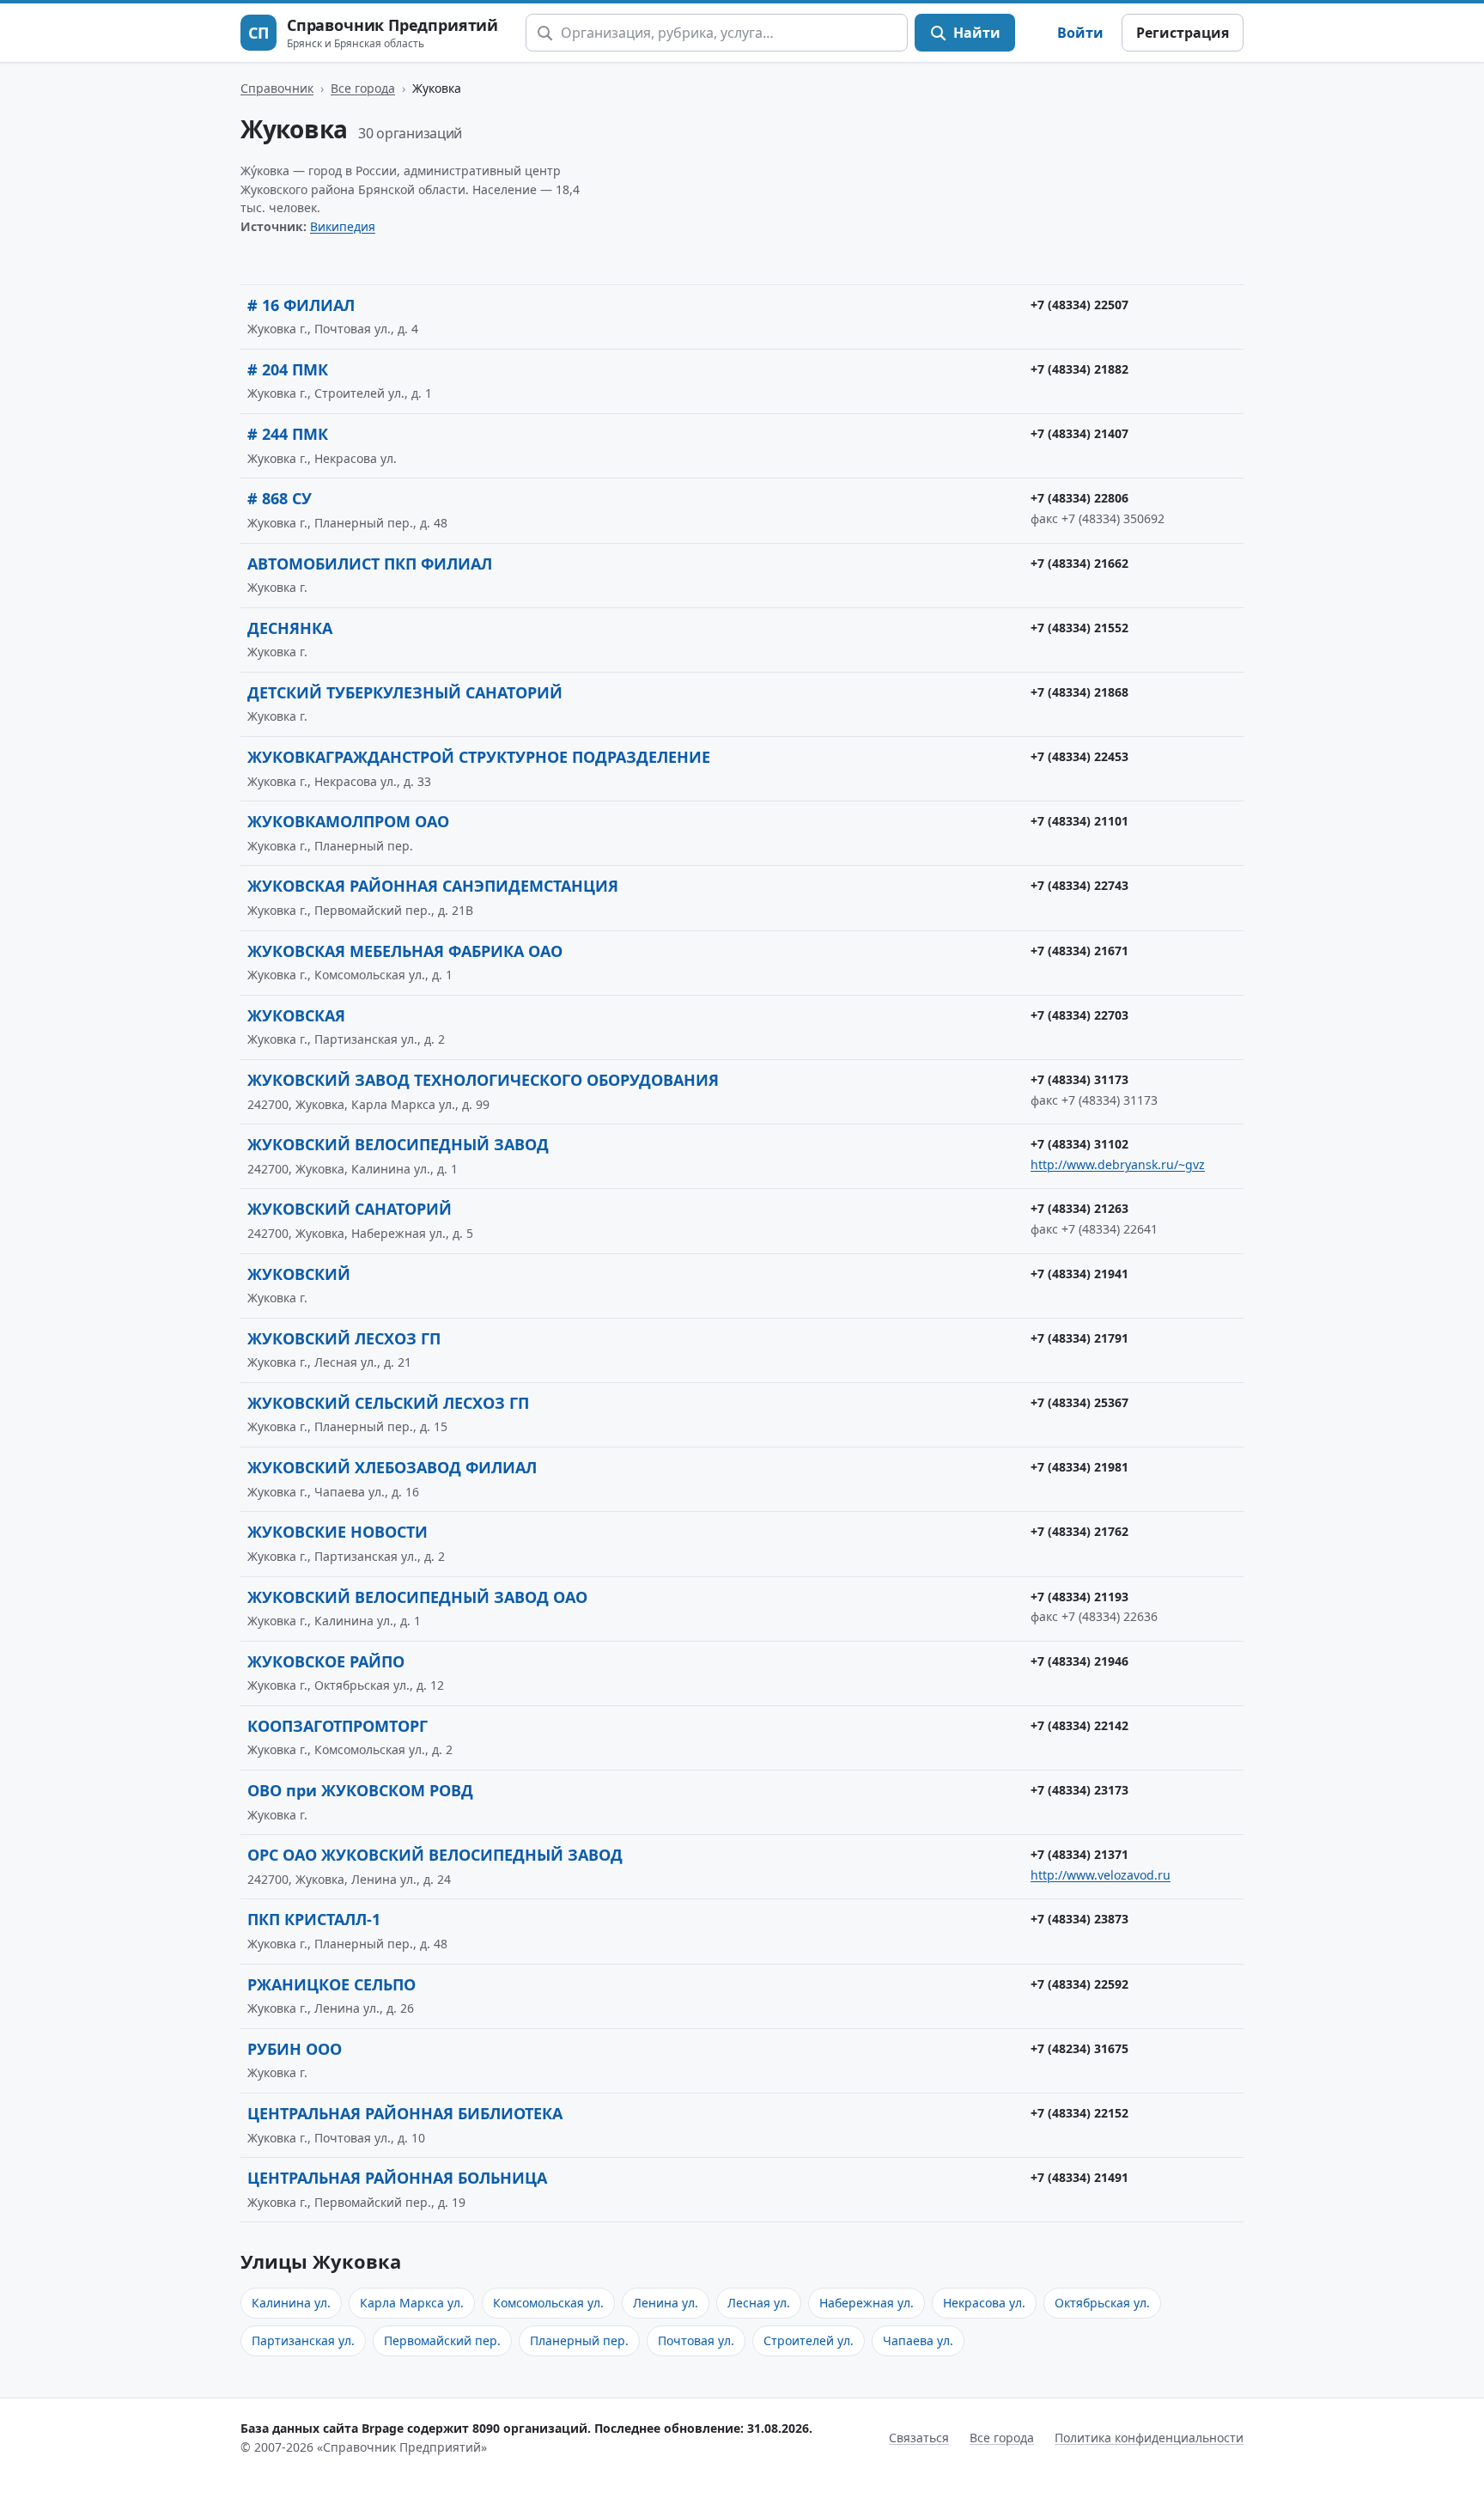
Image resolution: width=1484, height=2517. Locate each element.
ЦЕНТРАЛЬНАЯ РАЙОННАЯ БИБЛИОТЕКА (405, 2113)
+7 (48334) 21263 (1080, 1208)
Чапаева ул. (918, 2340)
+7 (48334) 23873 (1080, 1919)
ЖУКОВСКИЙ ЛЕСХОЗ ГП (344, 1338)
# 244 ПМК (288, 434)
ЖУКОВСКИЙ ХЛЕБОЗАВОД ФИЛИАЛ (392, 1467)
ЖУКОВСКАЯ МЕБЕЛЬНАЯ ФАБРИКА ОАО (405, 951)
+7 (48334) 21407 (1080, 433)
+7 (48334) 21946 (1080, 1661)
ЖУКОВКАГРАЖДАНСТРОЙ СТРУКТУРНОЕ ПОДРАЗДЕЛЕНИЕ (479, 757)
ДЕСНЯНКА (290, 628)
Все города (363, 88)
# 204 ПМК (288, 369)
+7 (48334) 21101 (1080, 821)
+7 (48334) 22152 (1080, 2113)
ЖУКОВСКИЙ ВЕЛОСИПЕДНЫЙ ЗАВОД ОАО (417, 1597)
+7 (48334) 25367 (1080, 1402)
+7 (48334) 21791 (1080, 1338)
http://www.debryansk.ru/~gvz (1118, 1164)
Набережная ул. (867, 2303)
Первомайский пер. (442, 2340)
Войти (1080, 33)
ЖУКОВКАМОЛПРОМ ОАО (348, 821)
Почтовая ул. (696, 2340)
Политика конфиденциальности (1149, 2438)
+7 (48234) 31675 (1080, 2048)
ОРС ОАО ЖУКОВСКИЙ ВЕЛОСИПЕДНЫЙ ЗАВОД (435, 1855)
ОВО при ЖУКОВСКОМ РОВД (360, 1790)
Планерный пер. (579, 2340)
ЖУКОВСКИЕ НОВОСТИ (338, 1532)
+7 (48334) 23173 (1080, 1790)
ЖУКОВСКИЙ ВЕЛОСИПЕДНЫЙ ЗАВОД (398, 1144)
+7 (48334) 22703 (1080, 1015)
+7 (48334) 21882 (1080, 369)
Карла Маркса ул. (412, 2303)
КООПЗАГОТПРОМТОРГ (338, 1726)
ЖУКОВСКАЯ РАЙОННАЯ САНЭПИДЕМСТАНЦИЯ (433, 886)
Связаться (919, 2438)
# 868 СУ (280, 498)
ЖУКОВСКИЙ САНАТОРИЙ (350, 1209)
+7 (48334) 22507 (1080, 305)
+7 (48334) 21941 (1080, 1274)
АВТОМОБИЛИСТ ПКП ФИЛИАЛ (370, 564)
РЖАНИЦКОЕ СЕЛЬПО (331, 1984)
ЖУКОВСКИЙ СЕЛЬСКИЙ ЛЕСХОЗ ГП (388, 1403)
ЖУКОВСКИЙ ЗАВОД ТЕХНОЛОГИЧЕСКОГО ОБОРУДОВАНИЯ (483, 1080)
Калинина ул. (291, 2303)
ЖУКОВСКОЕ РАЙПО (326, 1661)
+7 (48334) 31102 (1080, 1144)
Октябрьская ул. (1102, 2303)
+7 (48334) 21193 (1080, 1597)
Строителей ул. (809, 2340)
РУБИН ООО (295, 2049)
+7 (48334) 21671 (1080, 951)
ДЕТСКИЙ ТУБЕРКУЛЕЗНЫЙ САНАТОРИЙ (405, 692)
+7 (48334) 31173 (1080, 1079)
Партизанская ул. (303, 2340)
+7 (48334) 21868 (1080, 692)
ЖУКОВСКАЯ (296, 1015)
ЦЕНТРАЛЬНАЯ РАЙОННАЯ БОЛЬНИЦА (397, 2178)
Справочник (277, 88)
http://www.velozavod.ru (1101, 1875)
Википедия (343, 226)
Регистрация (1183, 33)
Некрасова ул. (984, 2303)
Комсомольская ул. (548, 2303)
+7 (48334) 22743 (1080, 885)
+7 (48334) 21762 (1080, 1531)
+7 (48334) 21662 (1080, 563)
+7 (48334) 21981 (1080, 1467)
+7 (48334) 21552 (1080, 628)
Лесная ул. (759, 2303)
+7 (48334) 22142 (1080, 1725)
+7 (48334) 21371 (1080, 1854)
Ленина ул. (666, 2303)
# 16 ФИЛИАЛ (301, 305)
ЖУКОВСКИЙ (299, 1274)
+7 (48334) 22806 (1080, 498)
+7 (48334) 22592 (1080, 1984)
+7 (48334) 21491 (1080, 2177)
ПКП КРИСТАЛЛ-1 (314, 1919)
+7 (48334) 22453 (1080, 756)
